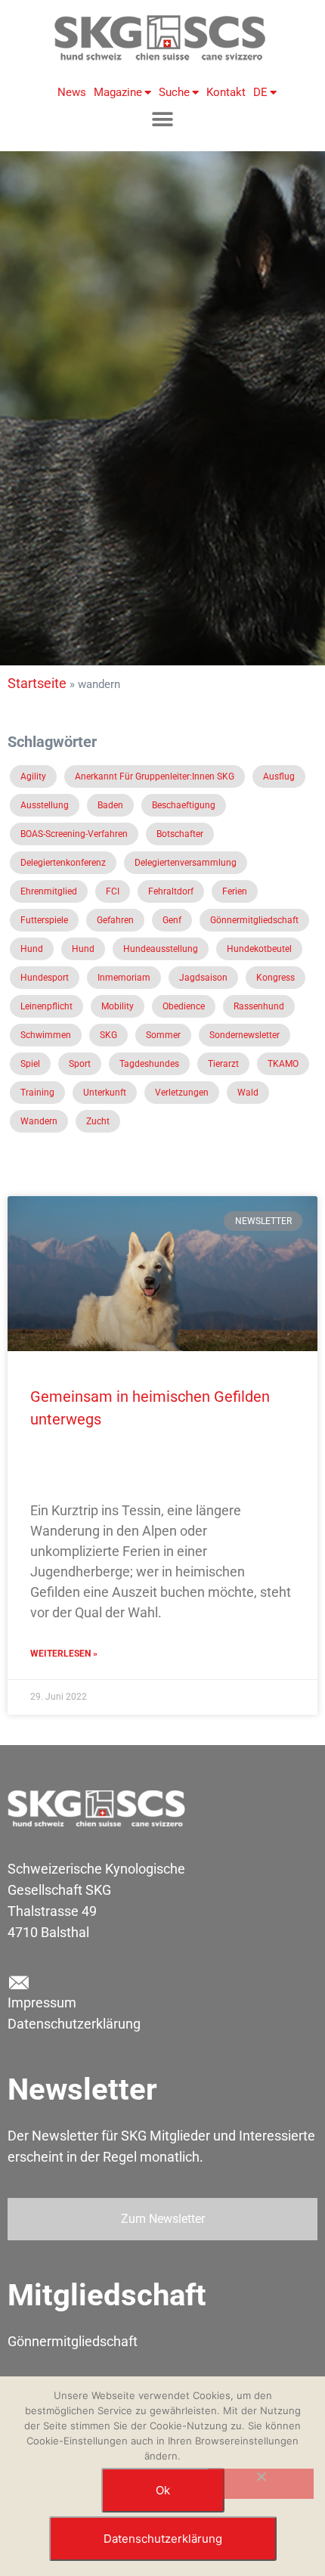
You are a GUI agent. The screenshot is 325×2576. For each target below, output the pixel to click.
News (72, 92)
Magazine (118, 92)
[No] (261, 2484)
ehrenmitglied (49, 891)
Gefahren (115, 920)
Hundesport (45, 978)
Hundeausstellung (161, 949)
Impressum (42, 2003)
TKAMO (283, 1064)
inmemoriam (124, 978)
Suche (174, 92)
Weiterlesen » (64, 1654)
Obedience (184, 1006)
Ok (163, 2490)
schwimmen (46, 1035)
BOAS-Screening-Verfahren (74, 834)
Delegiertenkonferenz (63, 863)
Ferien (235, 891)
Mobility (118, 1006)
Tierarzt (223, 1064)
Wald (248, 1093)
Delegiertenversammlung (186, 863)
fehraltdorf (171, 891)
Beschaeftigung (184, 805)
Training (37, 1093)
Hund (32, 949)
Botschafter (180, 834)
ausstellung (45, 805)
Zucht (98, 1121)
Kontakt (226, 92)
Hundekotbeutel (259, 949)
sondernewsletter (245, 1035)
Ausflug (279, 777)
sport (80, 1064)
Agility (33, 777)
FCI (113, 891)
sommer (163, 1035)
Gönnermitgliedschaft (254, 920)
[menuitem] (261, 92)
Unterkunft (105, 1093)
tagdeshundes (149, 1064)
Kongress (275, 978)
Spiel (30, 1064)
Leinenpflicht (46, 1006)
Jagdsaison (203, 978)
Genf (172, 920)
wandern (39, 1121)
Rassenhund (259, 1006)
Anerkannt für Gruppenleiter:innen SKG (155, 777)
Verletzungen (182, 1093)
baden (110, 805)
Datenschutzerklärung (74, 2024)
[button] (163, 119)
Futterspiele (44, 920)
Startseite (37, 683)
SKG (108, 1035)
